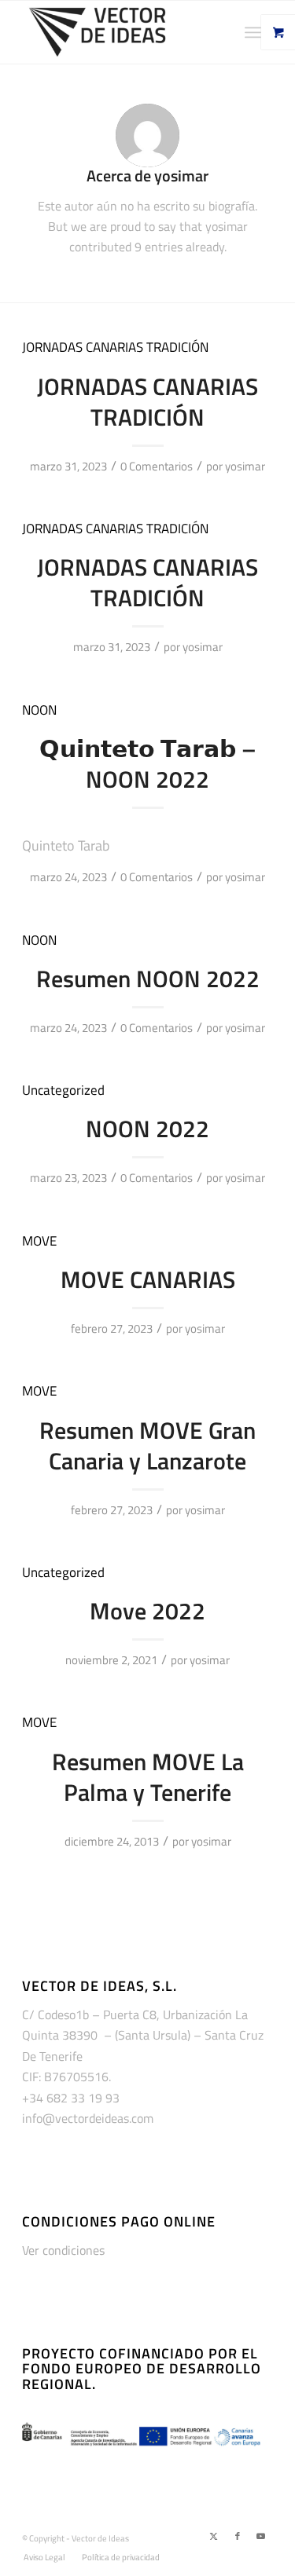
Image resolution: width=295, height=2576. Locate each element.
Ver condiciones (63, 2250)
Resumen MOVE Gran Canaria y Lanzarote (147, 1445)
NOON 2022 (147, 1129)
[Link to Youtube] (261, 2536)
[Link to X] (214, 2536)
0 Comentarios (157, 466)
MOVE (39, 1240)
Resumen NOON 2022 (148, 979)
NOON (39, 710)
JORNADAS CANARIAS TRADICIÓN (115, 347)
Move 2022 (147, 1611)
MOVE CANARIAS (148, 1279)
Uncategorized (63, 1090)
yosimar (245, 466)
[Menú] (253, 32)
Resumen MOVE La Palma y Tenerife (148, 1777)
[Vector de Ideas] (122, 32)
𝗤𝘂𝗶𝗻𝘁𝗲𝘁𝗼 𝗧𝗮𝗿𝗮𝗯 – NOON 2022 (148, 764)
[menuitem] (259, 32)
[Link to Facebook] (238, 2536)
